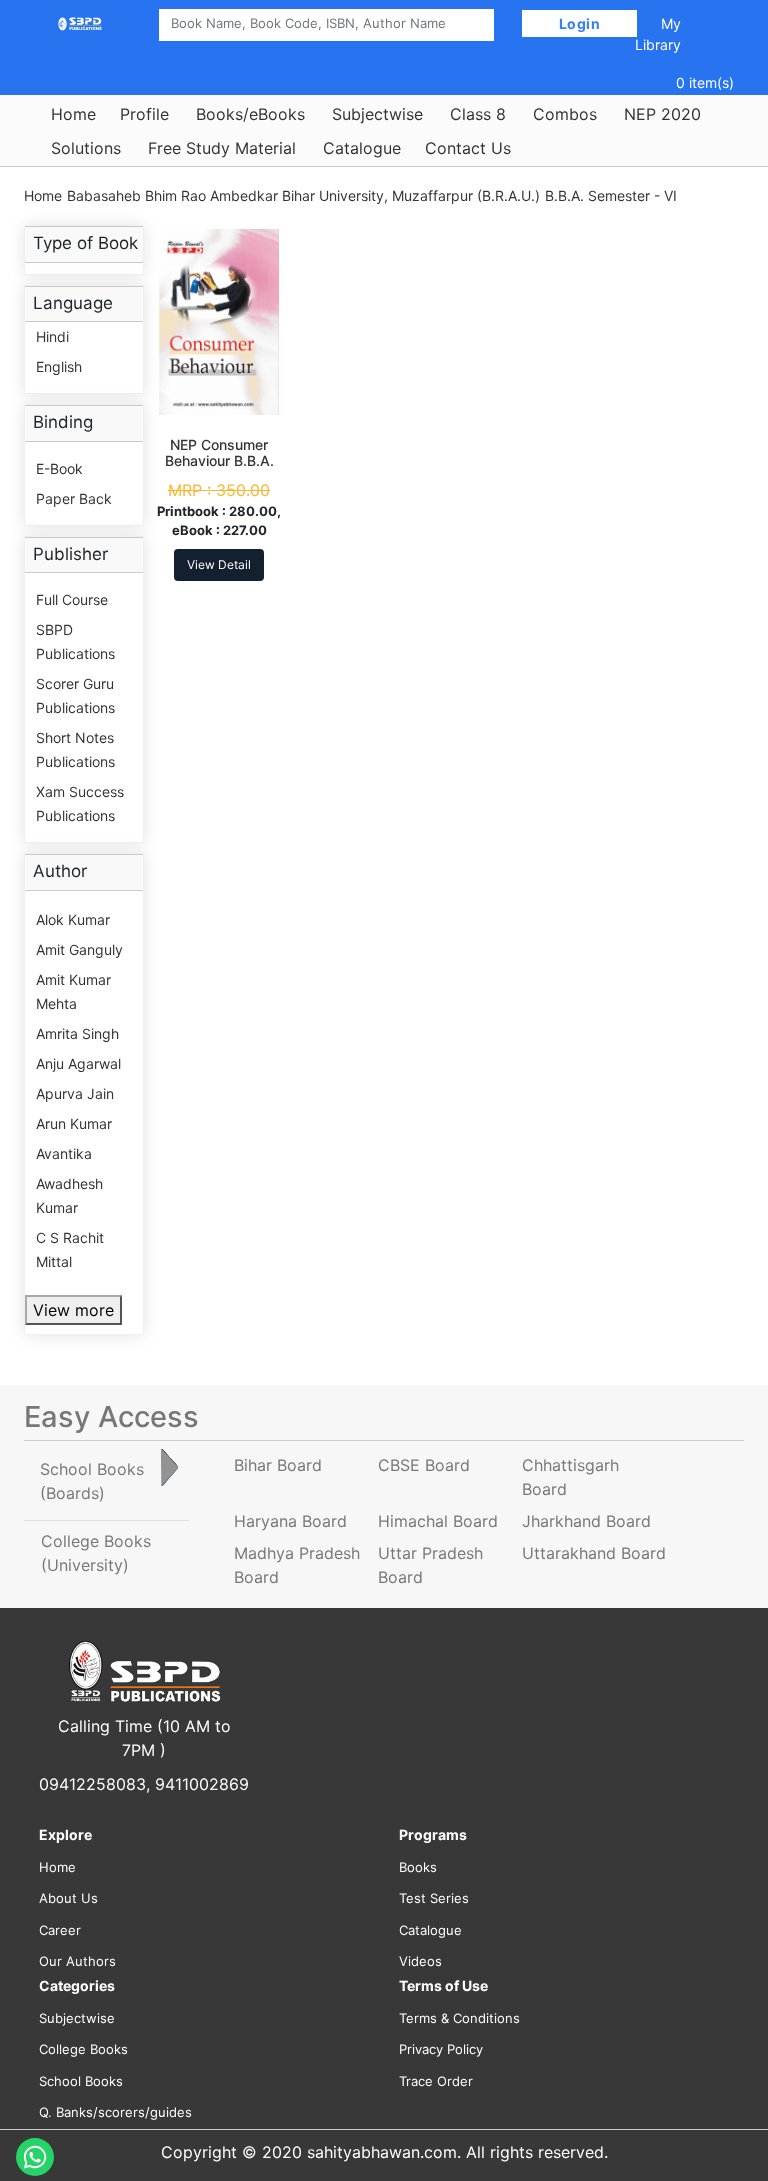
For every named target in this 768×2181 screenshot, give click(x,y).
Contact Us (468, 148)
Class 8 (478, 114)
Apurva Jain (75, 1093)
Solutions (86, 148)
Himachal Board (438, 1521)
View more (73, 1310)
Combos (565, 114)
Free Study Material (222, 148)
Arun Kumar (74, 1123)
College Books (83, 2049)
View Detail (219, 564)
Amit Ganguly (79, 949)
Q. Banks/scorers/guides (115, 2112)
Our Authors (77, 1961)
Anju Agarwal (78, 1063)
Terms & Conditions (459, 2018)
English (59, 366)
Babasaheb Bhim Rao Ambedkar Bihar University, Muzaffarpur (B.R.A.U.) (303, 195)
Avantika (64, 1153)
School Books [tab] (92, 1481)
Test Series (434, 1898)
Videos (420, 1961)
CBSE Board (424, 1465)
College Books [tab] (96, 1553)
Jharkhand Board (586, 1521)
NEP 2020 (662, 114)
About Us (68, 1898)
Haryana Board (290, 1521)
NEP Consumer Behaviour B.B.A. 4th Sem (219, 461)
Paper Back (74, 498)
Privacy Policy (441, 2049)
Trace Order (436, 2081)
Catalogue (362, 148)
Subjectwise (377, 114)
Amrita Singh (77, 1033)
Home (73, 114)
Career (60, 1930)
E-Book (59, 468)
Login (579, 23)
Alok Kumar (73, 919)
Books (418, 1867)
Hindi (52, 336)
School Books (81, 2081)
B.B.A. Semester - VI (611, 195)
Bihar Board (278, 1465)
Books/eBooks (250, 114)
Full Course (72, 599)
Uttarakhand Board (594, 1553)
